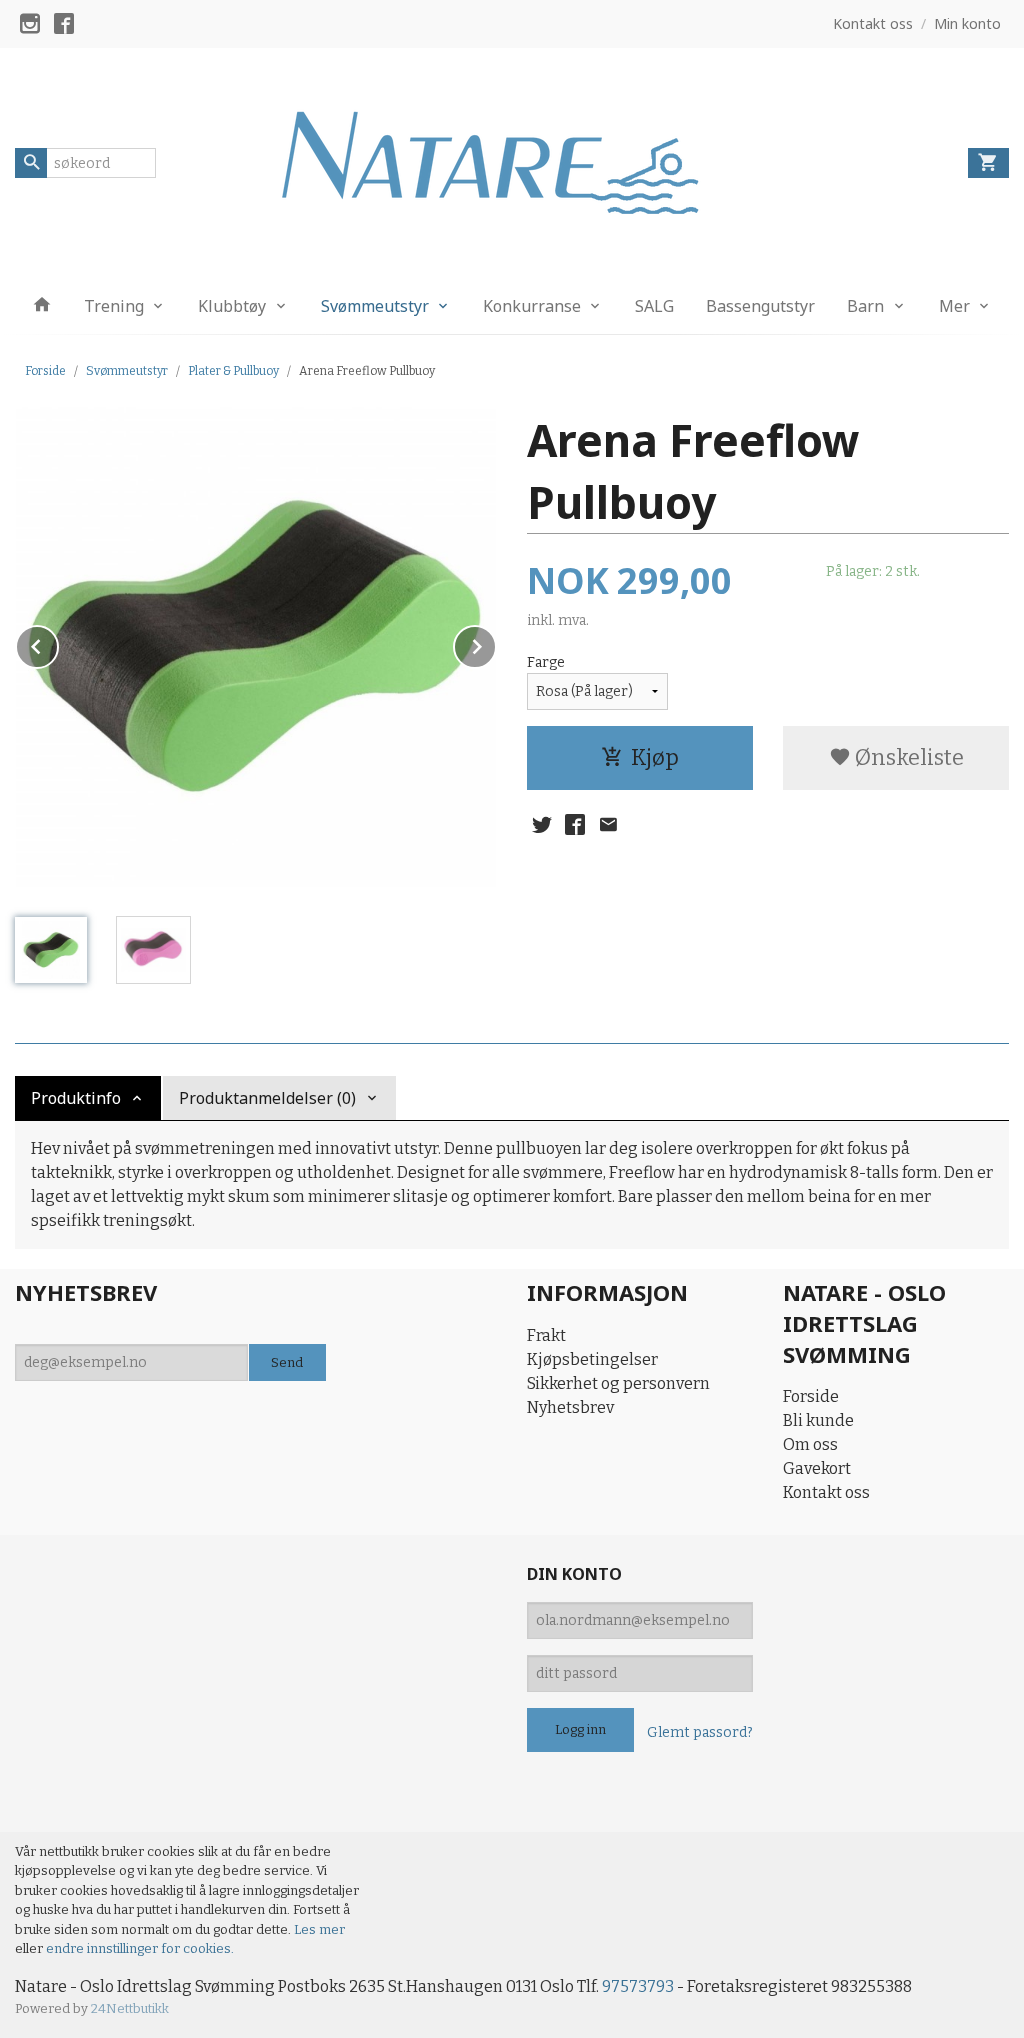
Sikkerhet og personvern (618, 1383)
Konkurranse (532, 306)
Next (496, 643)
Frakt (546, 1335)
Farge (546, 662)
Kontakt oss (826, 1492)
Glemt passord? (700, 1732)
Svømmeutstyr (375, 306)
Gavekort (817, 1468)
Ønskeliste (907, 757)
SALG (654, 306)
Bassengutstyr (760, 306)
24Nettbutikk (130, 2008)
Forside (45, 371)
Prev (58, 643)
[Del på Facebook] (575, 825)
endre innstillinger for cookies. (140, 1948)
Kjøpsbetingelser (592, 1359)
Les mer (319, 1929)
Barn (865, 306)
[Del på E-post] (608, 825)
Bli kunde (818, 1420)
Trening (114, 306)
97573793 (638, 1986)
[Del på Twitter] (542, 825)
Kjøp (655, 757)
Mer (954, 306)
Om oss (810, 1444)
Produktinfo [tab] (76, 1098)
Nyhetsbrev (570, 1407)
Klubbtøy (232, 306)
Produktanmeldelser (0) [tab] (267, 1098)
